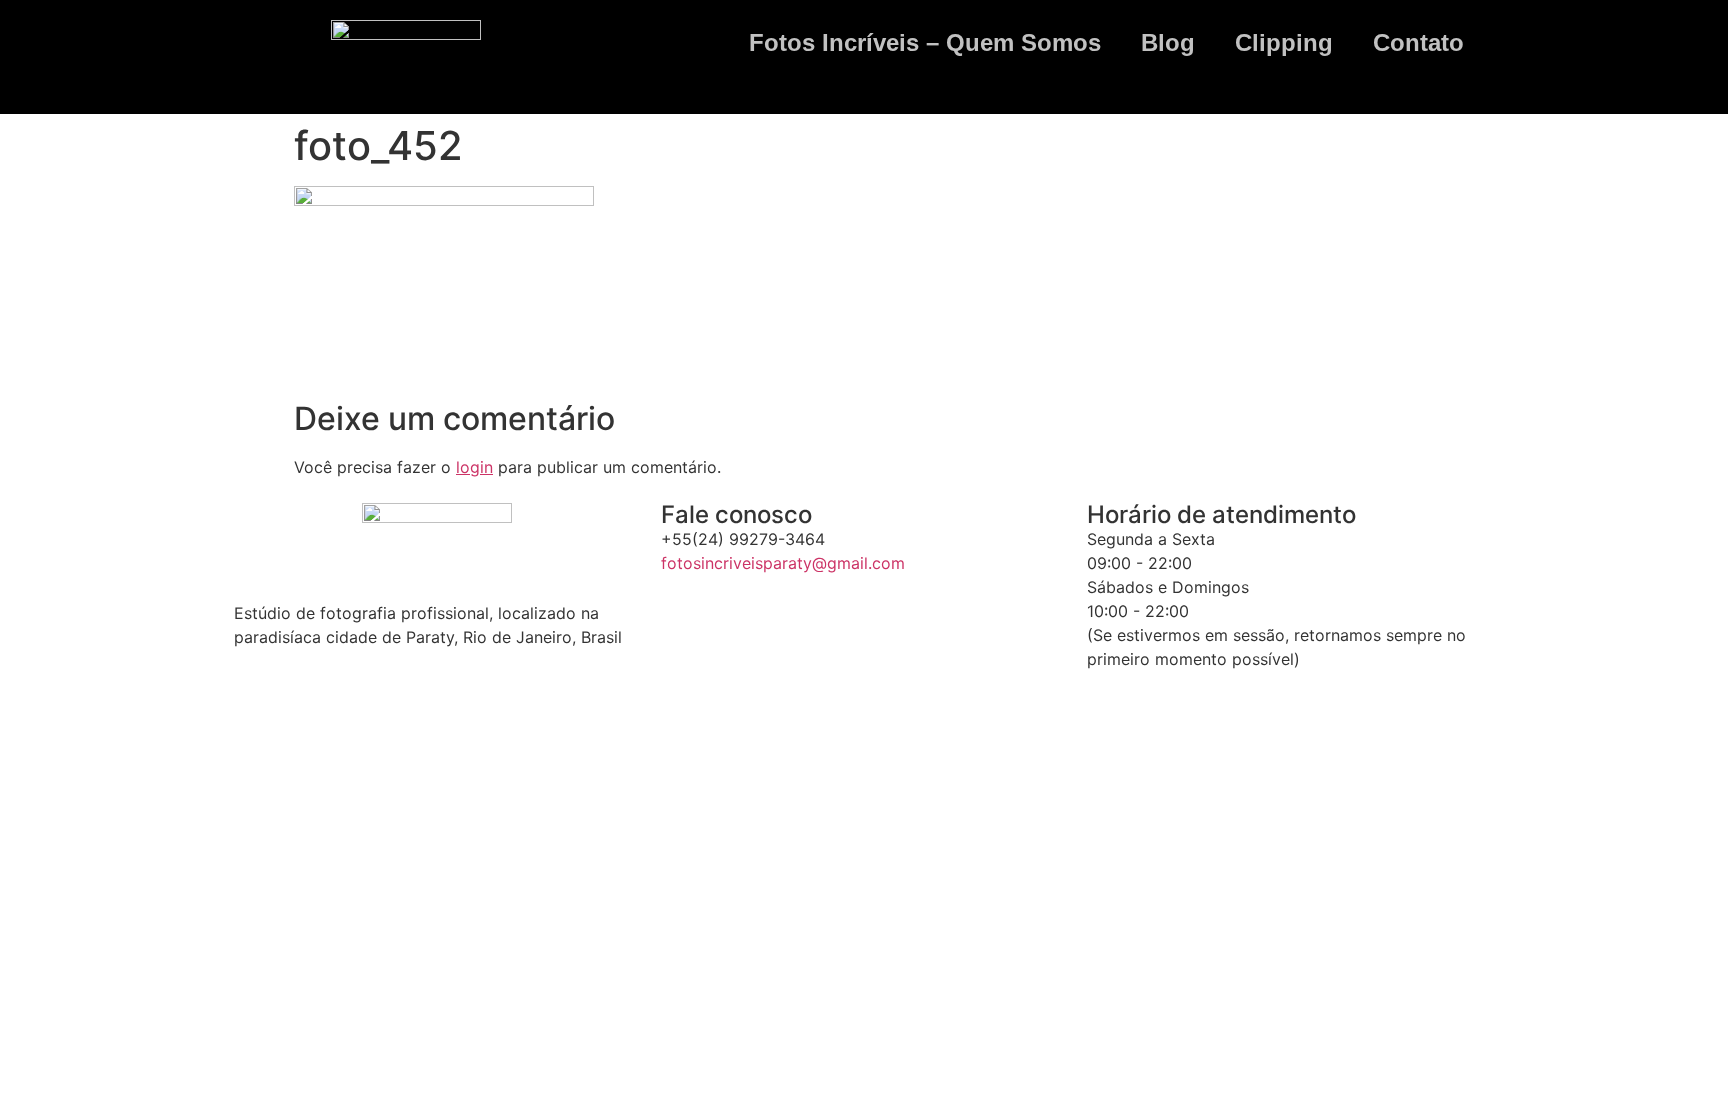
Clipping (1284, 42)
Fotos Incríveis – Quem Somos (925, 42)
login (474, 467)
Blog (1168, 42)
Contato (1418, 42)
